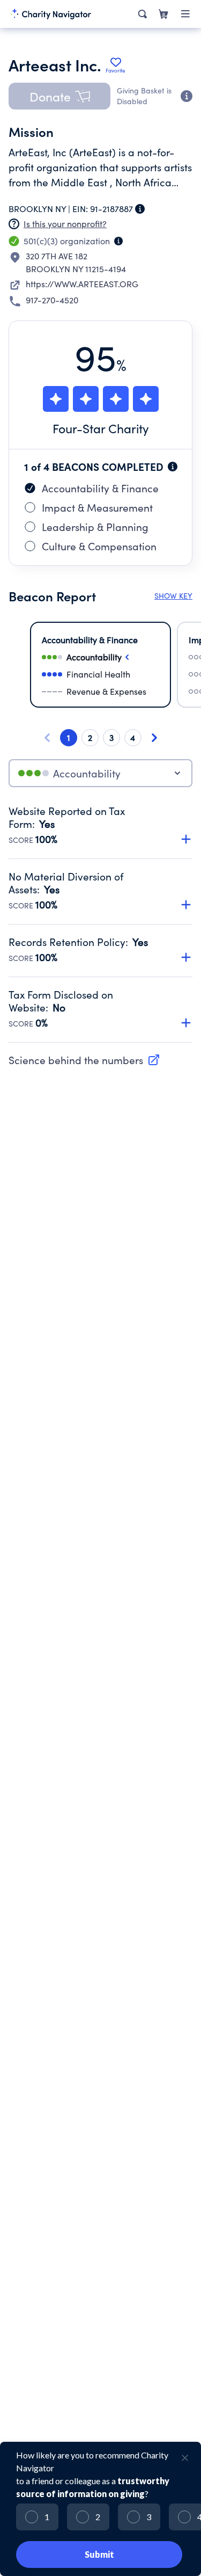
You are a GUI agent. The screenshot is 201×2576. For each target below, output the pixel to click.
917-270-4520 (52, 300)
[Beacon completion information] (173, 467)
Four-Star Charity (101, 428)
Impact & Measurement (97, 507)
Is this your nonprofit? (65, 224)
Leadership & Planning (95, 527)
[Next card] (154, 738)
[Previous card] (47, 738)
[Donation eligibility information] (187, 96)
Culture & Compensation (99, 546)
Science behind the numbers (76, 1060)
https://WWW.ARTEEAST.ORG (82, 284)
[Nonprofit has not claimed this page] (14, 224)
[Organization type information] (118, 241)
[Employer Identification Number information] (140, 209)
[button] (59, 96)
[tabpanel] (100, 923)
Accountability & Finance (100, 488)
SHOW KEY (173, 596)
